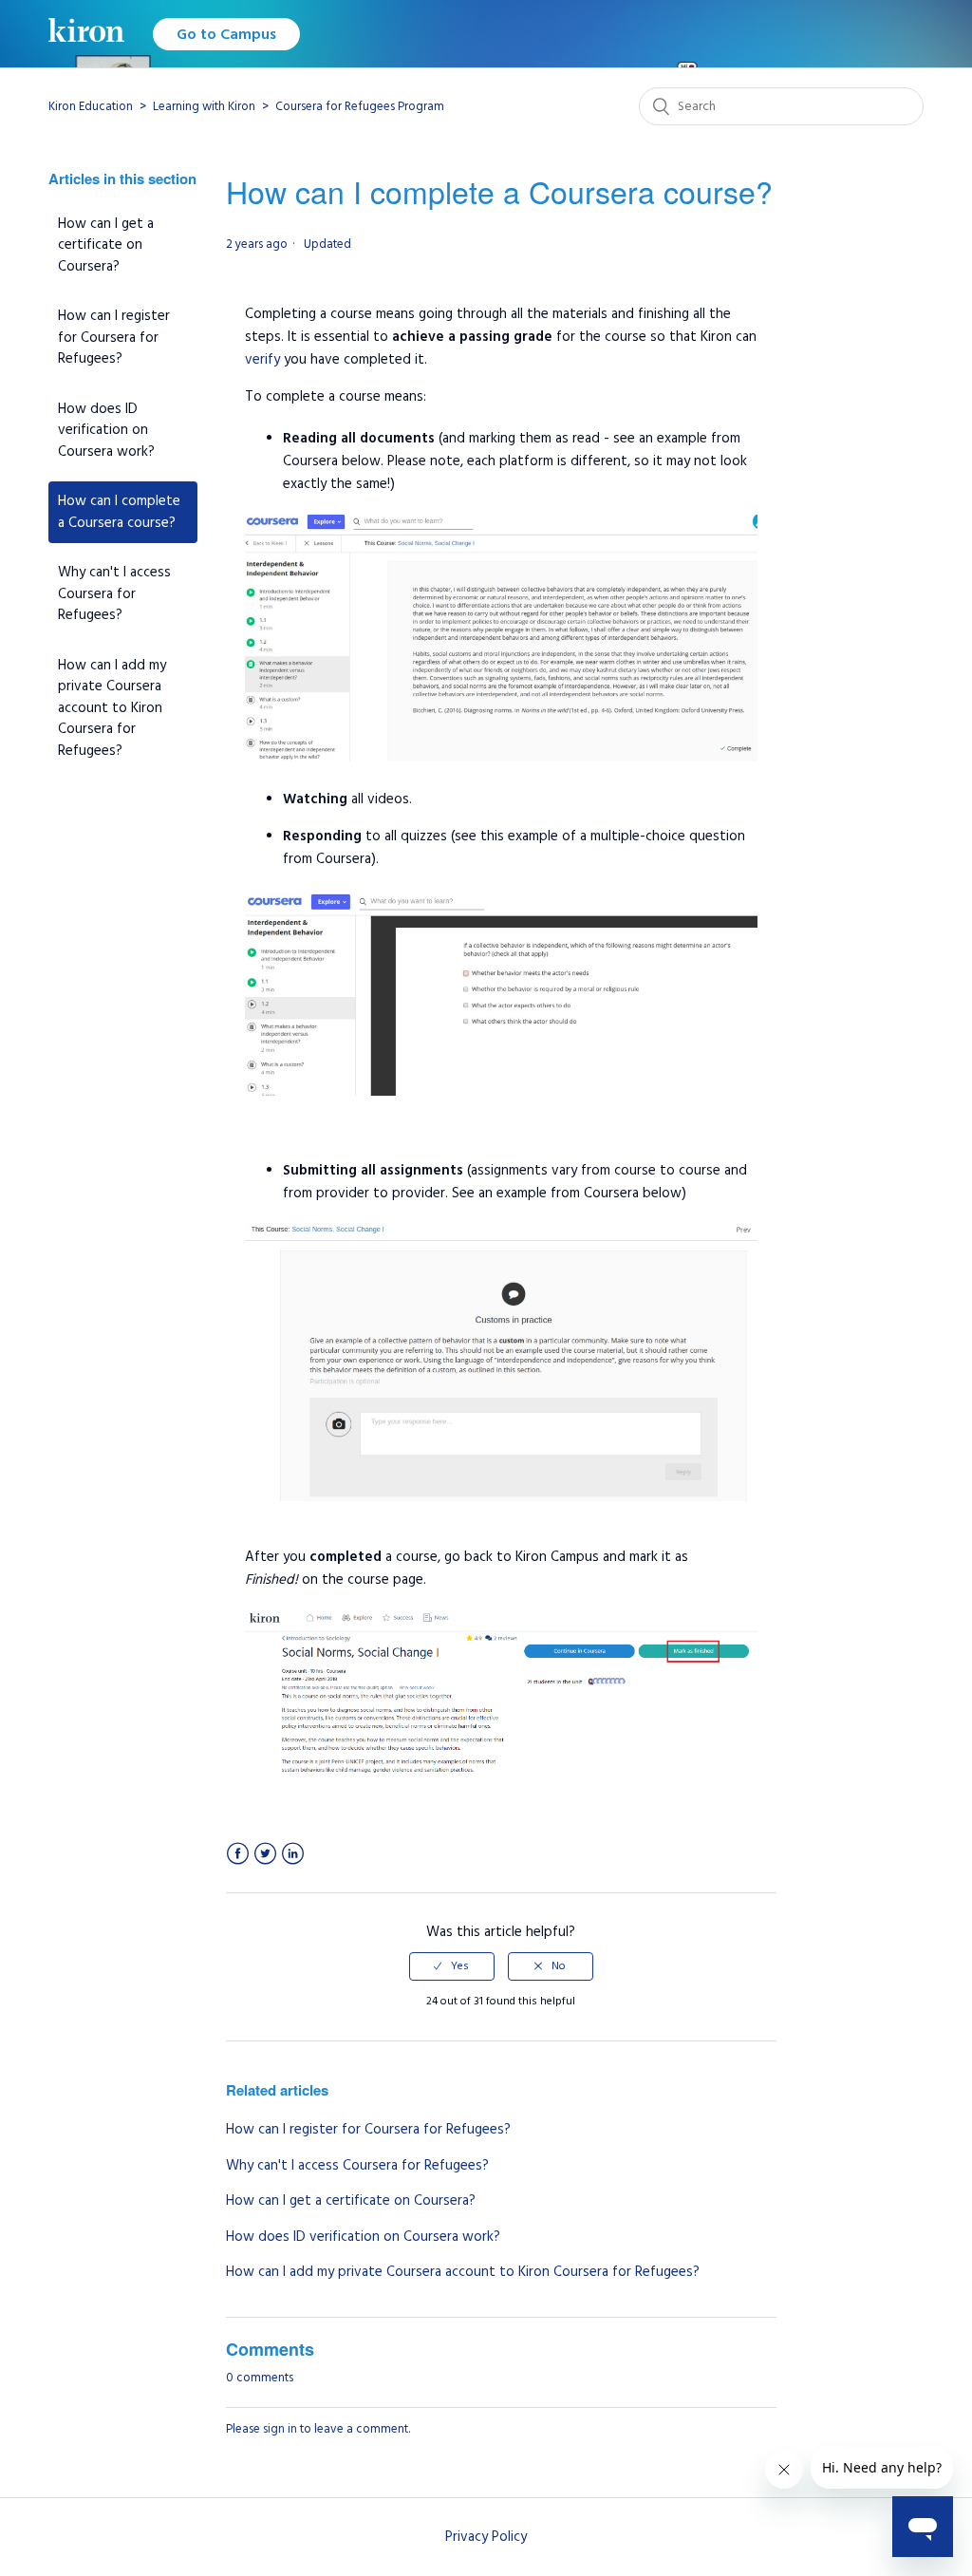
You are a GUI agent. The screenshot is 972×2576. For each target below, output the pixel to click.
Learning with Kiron (204, 106)
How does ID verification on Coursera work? (106, 430)
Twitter (265, 1854)
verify (262, 359)
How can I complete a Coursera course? (119, 512)
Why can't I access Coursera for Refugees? (114, 593)
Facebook (238, 1854)
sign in (280, 2429)
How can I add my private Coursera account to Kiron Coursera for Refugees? (112, 708)
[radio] (452, 1966)
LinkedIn (293, 1854)
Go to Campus (226, 34)
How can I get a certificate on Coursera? (106, 245)
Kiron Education (91, 106)
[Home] (86, 34)
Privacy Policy (486, 2537)
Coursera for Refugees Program (360, 106)
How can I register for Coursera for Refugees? (114, 337)
